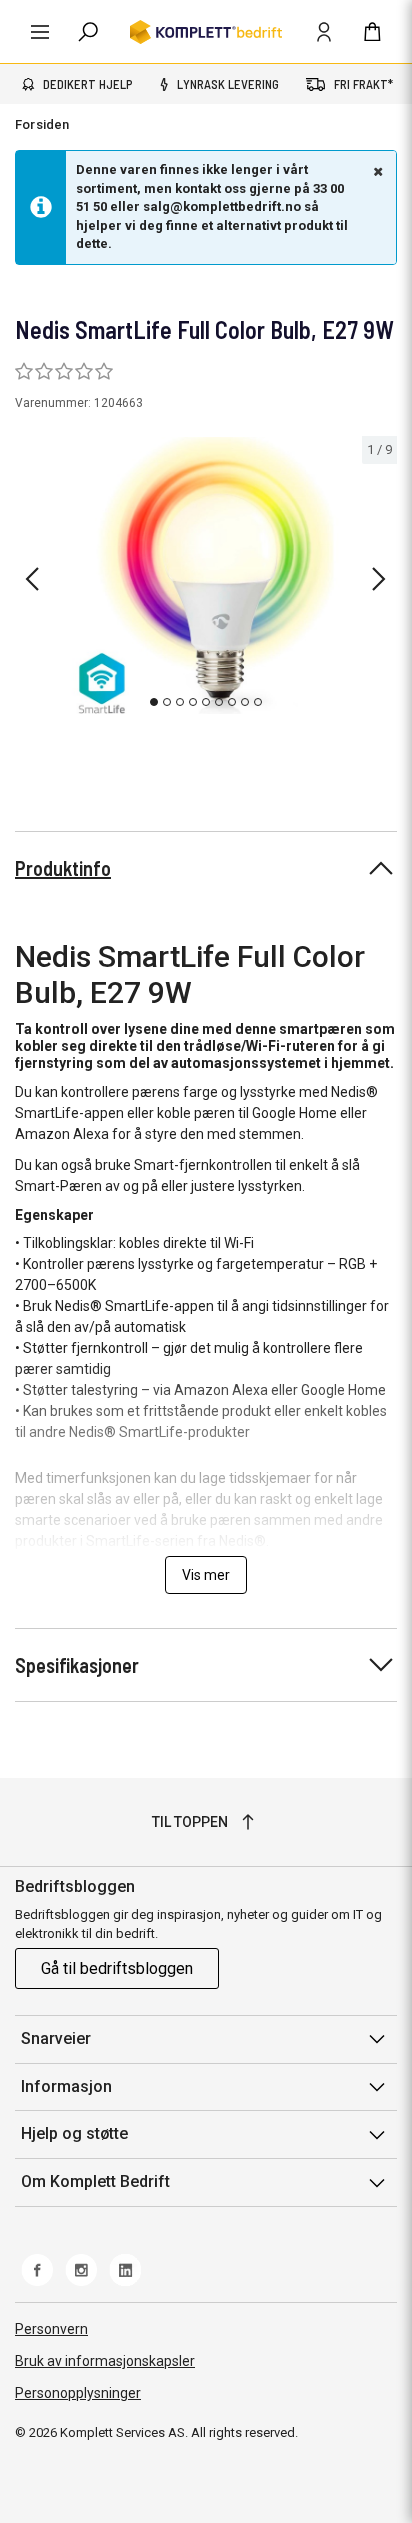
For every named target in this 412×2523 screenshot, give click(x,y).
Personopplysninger (78, 2393)
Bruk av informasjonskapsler (105, 2361)
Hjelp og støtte (74, 2133)
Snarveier (56, 2038)
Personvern (51, 2329)
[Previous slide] (32, 579)
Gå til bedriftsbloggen (117, 1968)
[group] (206, 576)
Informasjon (66, 2086)
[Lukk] (376, 171)
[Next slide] (379, 579)
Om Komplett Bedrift (95, 2181)
